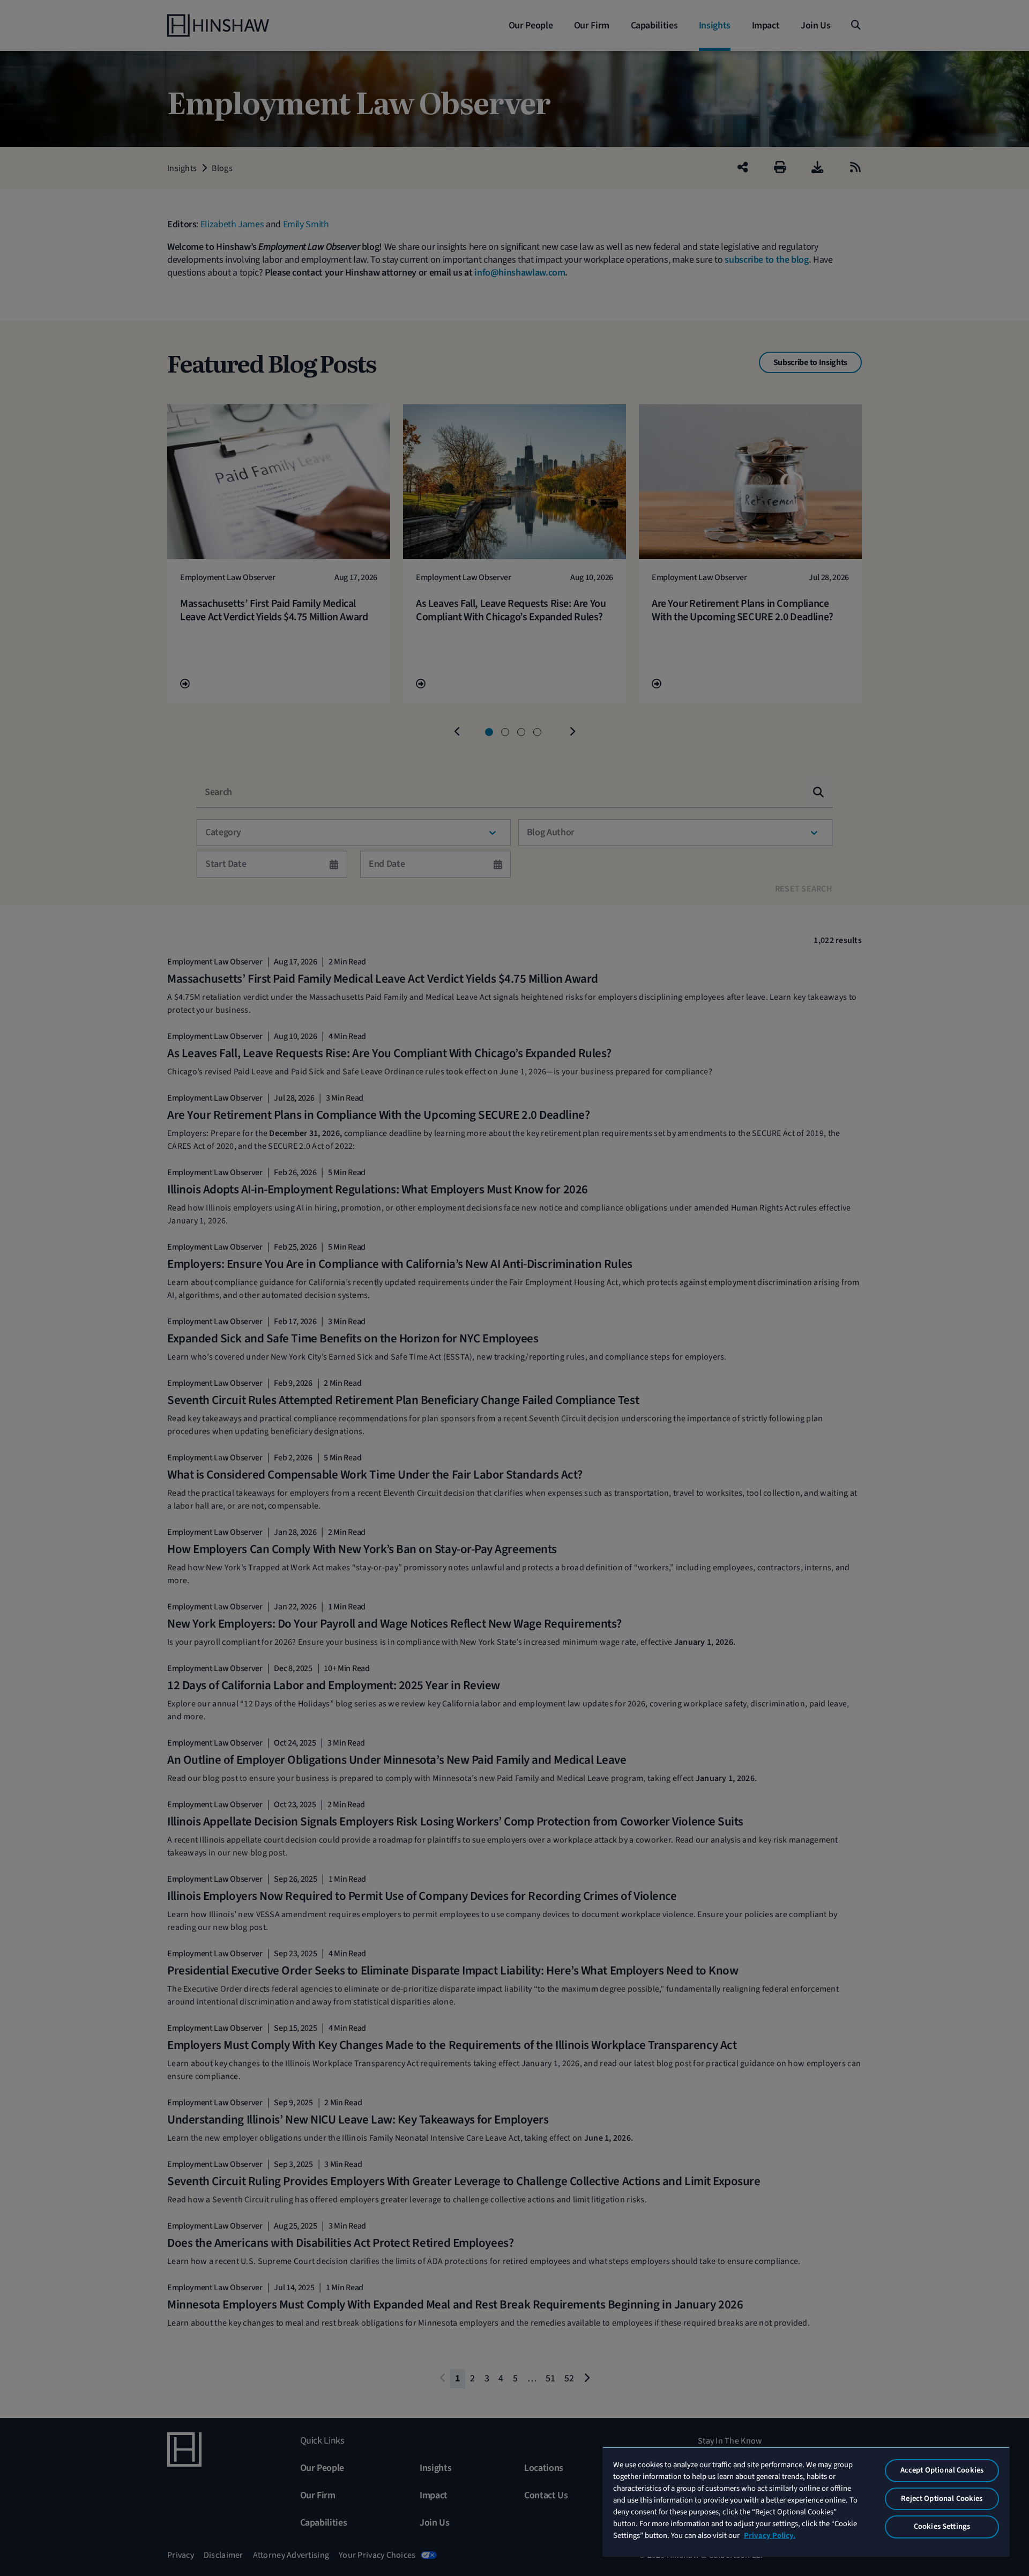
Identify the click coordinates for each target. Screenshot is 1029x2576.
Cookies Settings (942, 2526)
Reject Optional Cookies (942, 2499)
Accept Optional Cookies (942, 2470)
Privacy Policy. (770, 2536)
